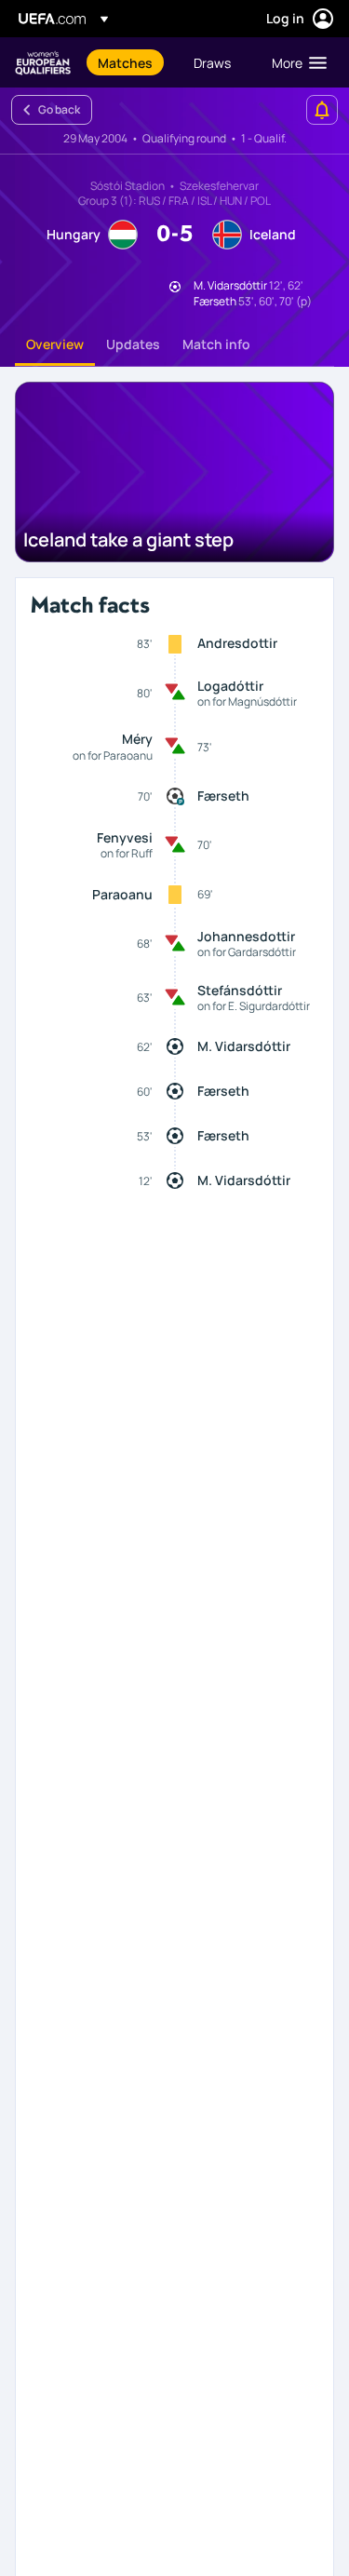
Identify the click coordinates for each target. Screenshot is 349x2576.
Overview (55, 344)
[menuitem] (130, 62)
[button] (295, 62)
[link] (125, 62)
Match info (216, 344)
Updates (133, 344)
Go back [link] (59, 109)
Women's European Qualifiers (43, 63)
